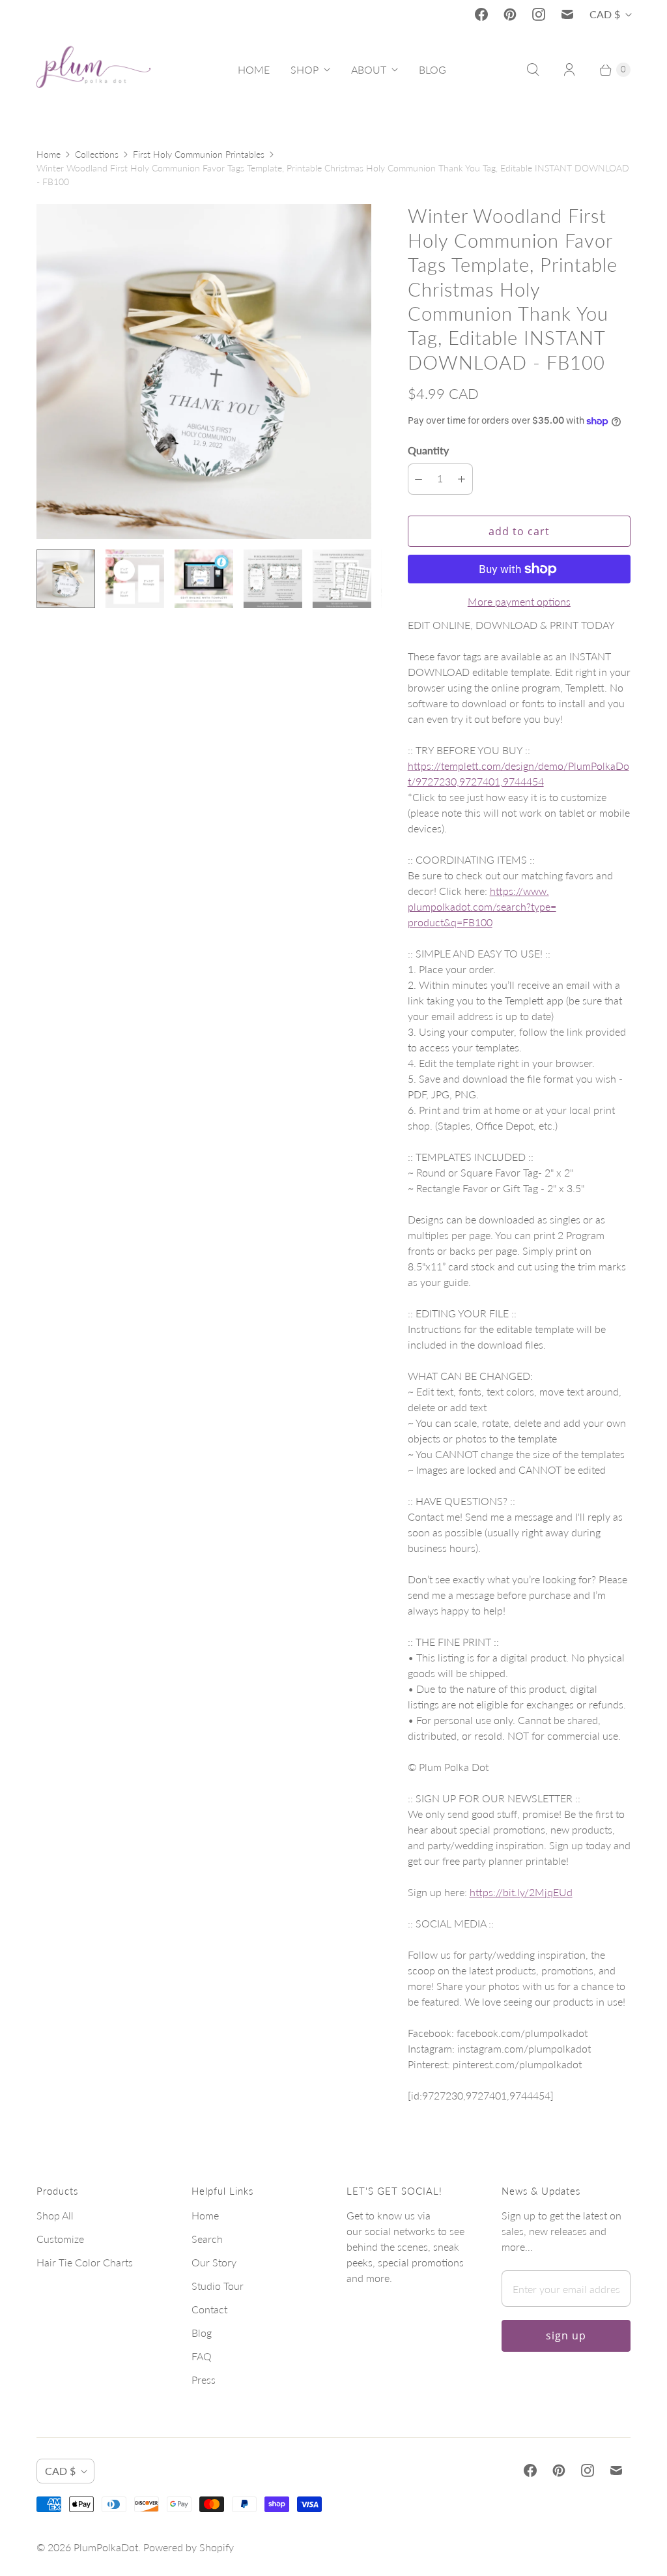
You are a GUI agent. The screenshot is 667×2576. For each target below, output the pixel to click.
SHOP (305, 69)
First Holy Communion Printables (199, 154)
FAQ (202, 2356)
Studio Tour (218, 2286)
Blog (202, 2333)
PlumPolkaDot (106, 2547)
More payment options (519, 601)
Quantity (428, 450)
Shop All (55, 2215)
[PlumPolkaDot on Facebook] (481, 14)
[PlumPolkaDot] (93, 70)
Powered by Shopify (189, 2547)
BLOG (433, 69)
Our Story (214, 2262)
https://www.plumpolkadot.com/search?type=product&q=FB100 (482, 906)
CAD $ (605, 14)
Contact (209, 2309)
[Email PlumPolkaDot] (567, 14)
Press (204, 2379)
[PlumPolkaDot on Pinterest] (510, 14)
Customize (60, 2239)
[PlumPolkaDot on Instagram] (539, 14)
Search (207, 2239)
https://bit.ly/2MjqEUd (521, 1892)
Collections (97, 154)
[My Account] (569, 70)
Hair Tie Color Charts (85, 2262)
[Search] (533, 70)
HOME (254, 69)
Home (49, 154)
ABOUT (369, 69)
